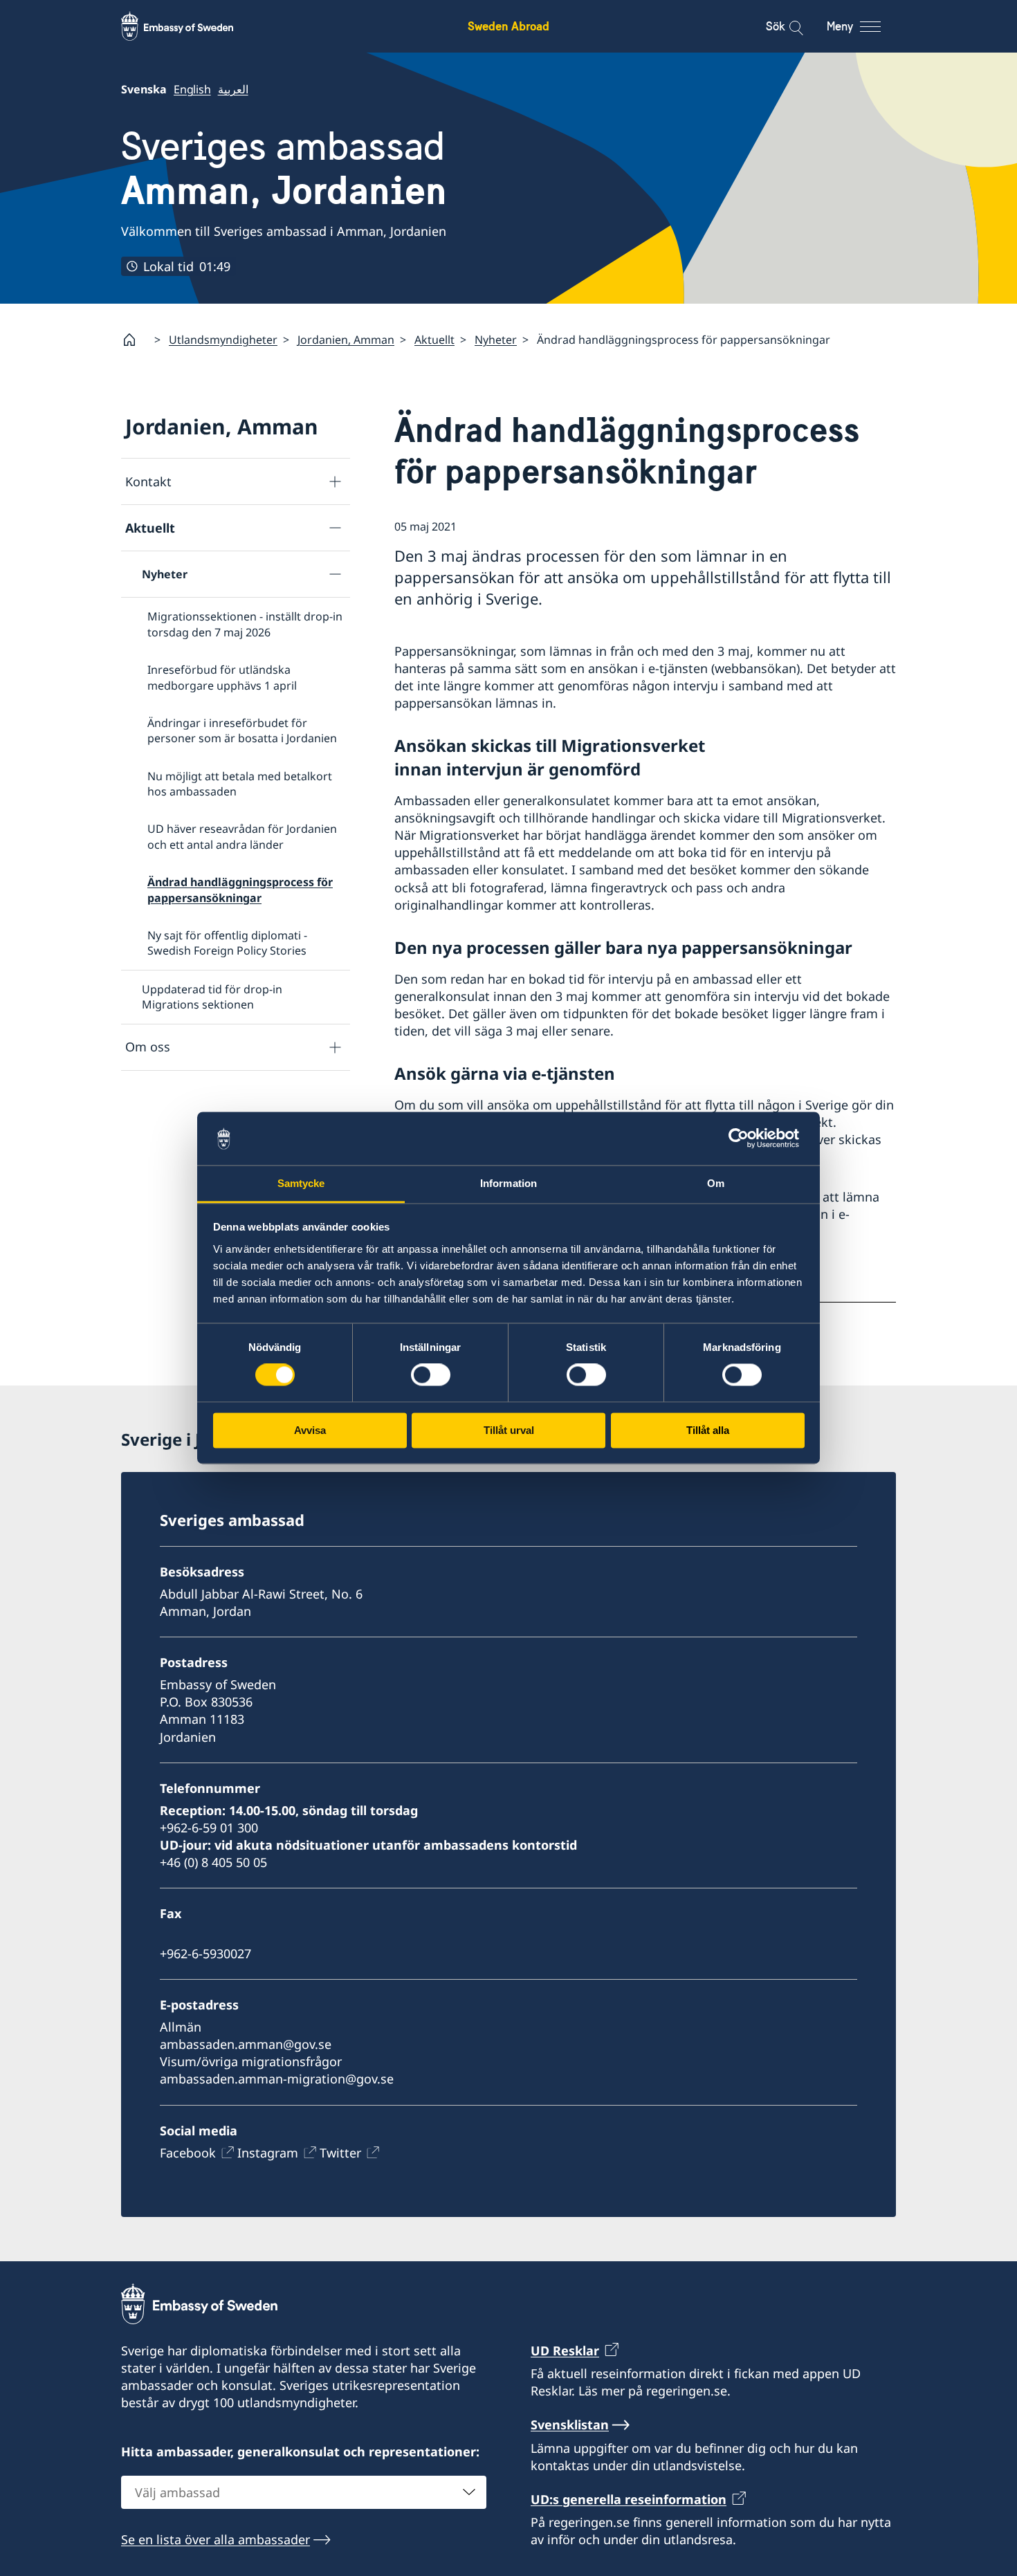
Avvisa (310, 1430)
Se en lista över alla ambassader (216, 2539)
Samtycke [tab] (301, 1183)
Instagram (268, 2153)
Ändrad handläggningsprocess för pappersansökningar (240, 890)
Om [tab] (716, 1183)
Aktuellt (434, 340)
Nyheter (496, 340)
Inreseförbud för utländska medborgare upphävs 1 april (222, 677)
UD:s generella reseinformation (629, 2499)
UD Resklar (565, 2350)
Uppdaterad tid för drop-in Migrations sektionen (212, 997)
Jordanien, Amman (346, 340)
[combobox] (304, 2492)
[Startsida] (135, 340)
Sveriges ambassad (284, 168)
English (192, 89)
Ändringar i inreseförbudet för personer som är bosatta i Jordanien (242, 730)
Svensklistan (570, 2425)
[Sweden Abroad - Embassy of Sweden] (190, 26)
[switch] (431, 1375)
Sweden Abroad (508, 26)
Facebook (188, 2153)
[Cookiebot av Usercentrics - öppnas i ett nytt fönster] (744, 1139)
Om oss (148, 1047)
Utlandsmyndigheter (223, 340)
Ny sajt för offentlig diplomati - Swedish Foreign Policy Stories (227, 943)
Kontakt (148, 481)
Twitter (340, 2153)
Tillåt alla (708, 1430)
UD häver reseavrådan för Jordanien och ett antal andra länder (242, 836)
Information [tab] (508, 1183)
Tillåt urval (509, 1430)
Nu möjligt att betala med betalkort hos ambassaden (240, 784)
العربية (233, 89)
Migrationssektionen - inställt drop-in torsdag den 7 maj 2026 (245, 624)
